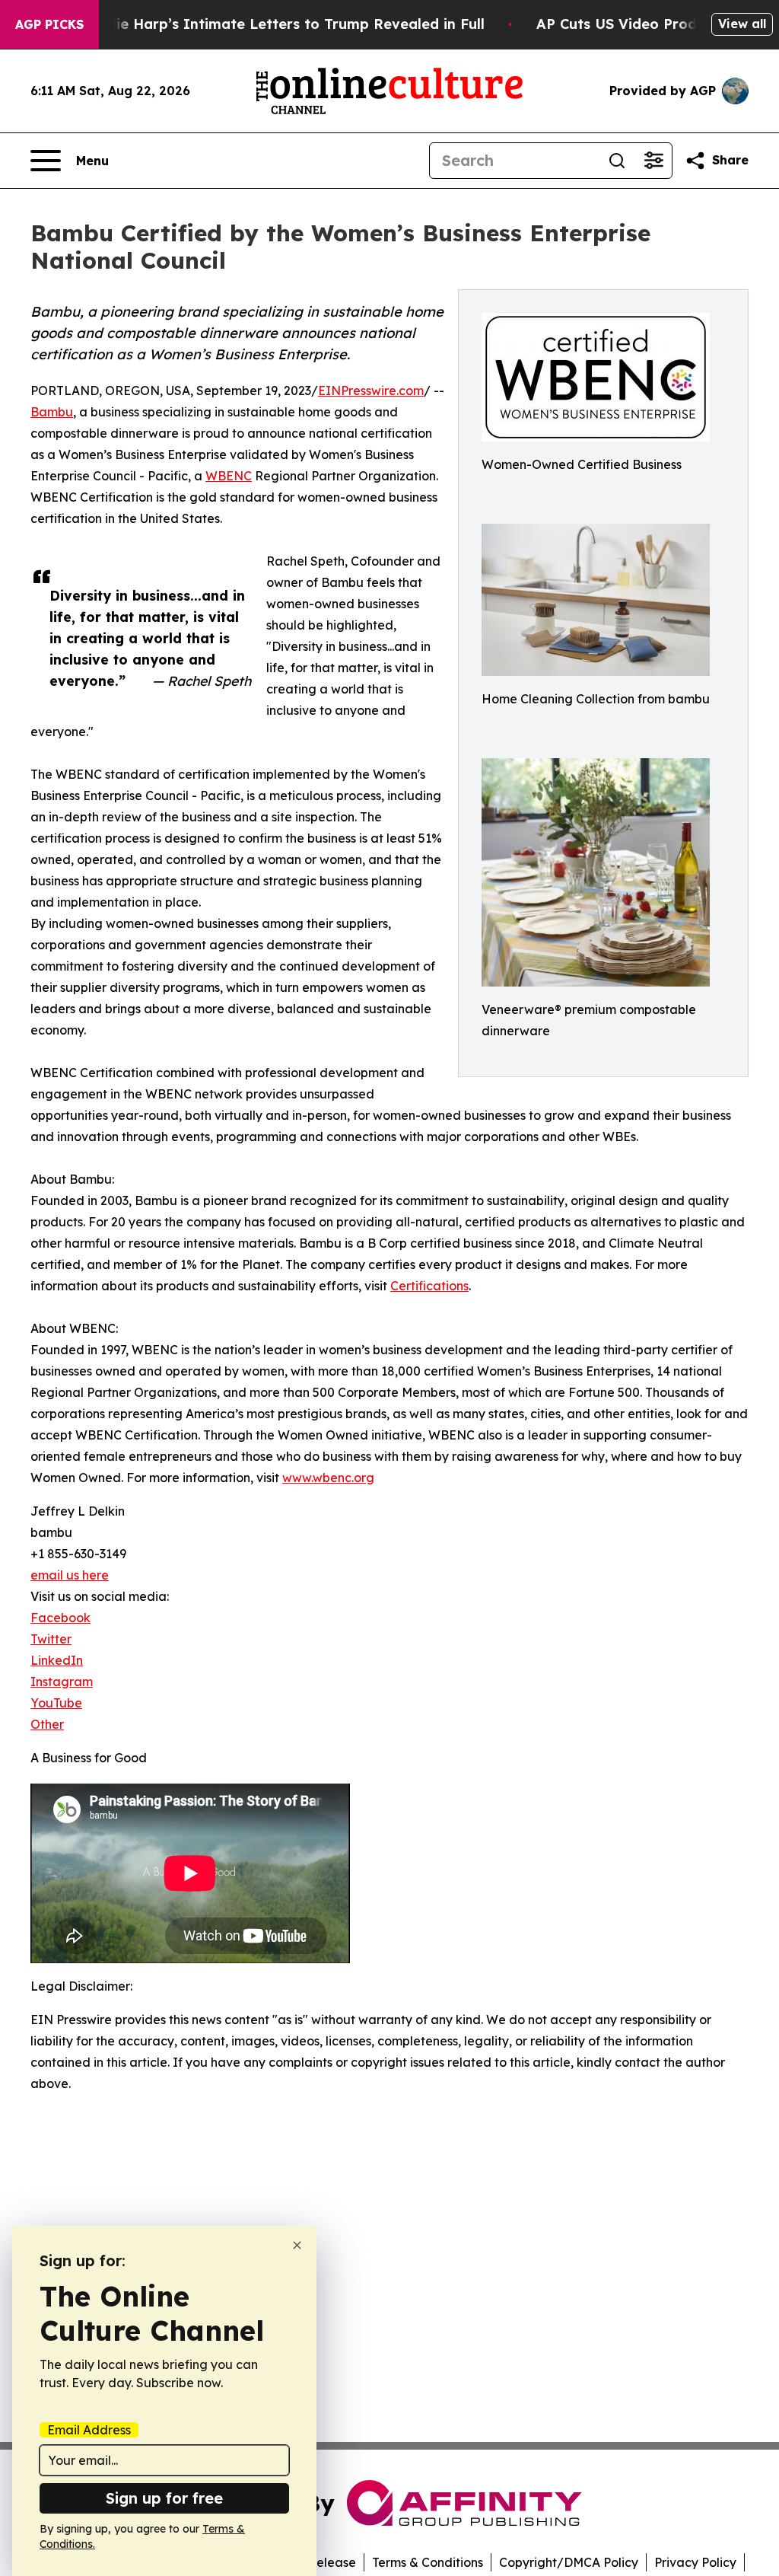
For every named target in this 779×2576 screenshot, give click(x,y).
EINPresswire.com (371, 391)
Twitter (51, 1639)
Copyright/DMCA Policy (569, 2562)
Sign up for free (164, 2498)
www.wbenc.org (328, 1478)
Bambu (52, 412)
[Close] (297, 2245)
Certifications (429, 1286)
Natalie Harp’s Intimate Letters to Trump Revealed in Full (281, 24)
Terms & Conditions (428, 2562)
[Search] (617, 161)
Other (47, 1724)
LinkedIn (57, 1660)
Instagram (62, 1682)
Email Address (89, 2430)
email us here (70, 1575)
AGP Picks (49, 24)
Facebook (60, 1618)
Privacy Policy (695, 2562)
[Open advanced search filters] (653, 161)
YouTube (56, 1703)
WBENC (229, 476)
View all (742, 24)
